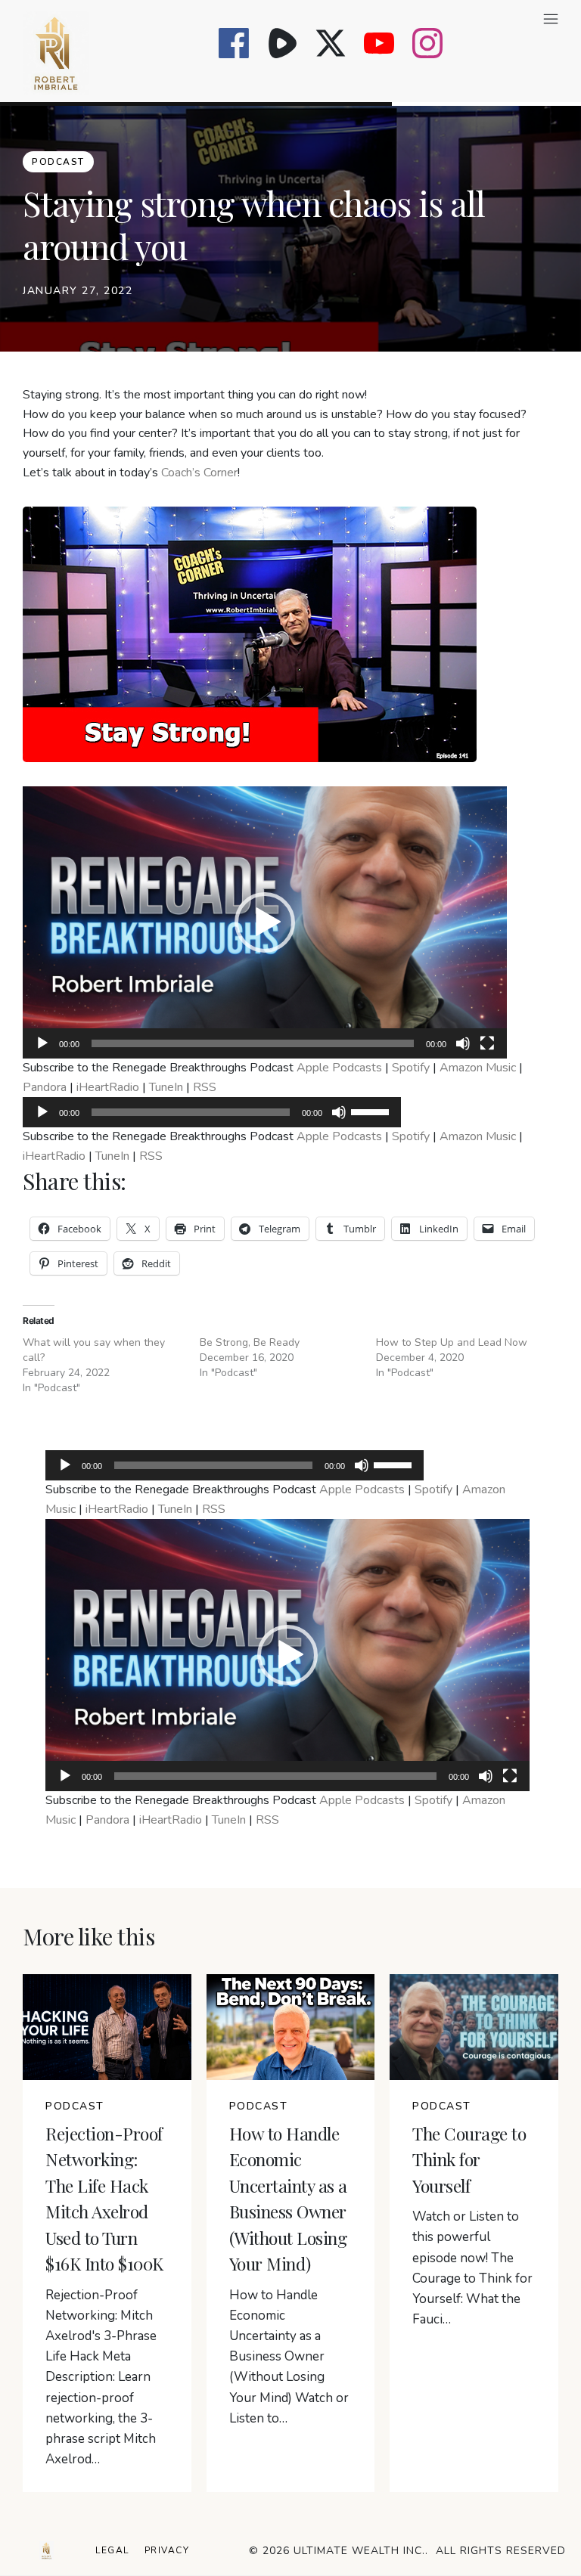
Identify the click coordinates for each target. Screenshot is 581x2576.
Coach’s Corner (199, 473)
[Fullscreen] (487, 1043)
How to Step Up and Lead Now (452, 1342)
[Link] (234, 43)
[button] (265, 922)
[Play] (42, 1043)
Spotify (411, 1068)
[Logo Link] (47, 2551)
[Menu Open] (331, 19)
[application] (265, 922)
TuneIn (166, 1087)
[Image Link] (56, 53)
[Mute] (463, 1043)
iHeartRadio (108, 1087)
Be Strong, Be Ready (250, 1342)
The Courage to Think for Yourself (469, 2159)
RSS (205, 1087)
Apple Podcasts (339, 1068)
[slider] (372, 1111)
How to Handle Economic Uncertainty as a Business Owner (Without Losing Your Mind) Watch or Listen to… (289, 2357)
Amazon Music (478, 1068)
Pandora (45, 1087)
